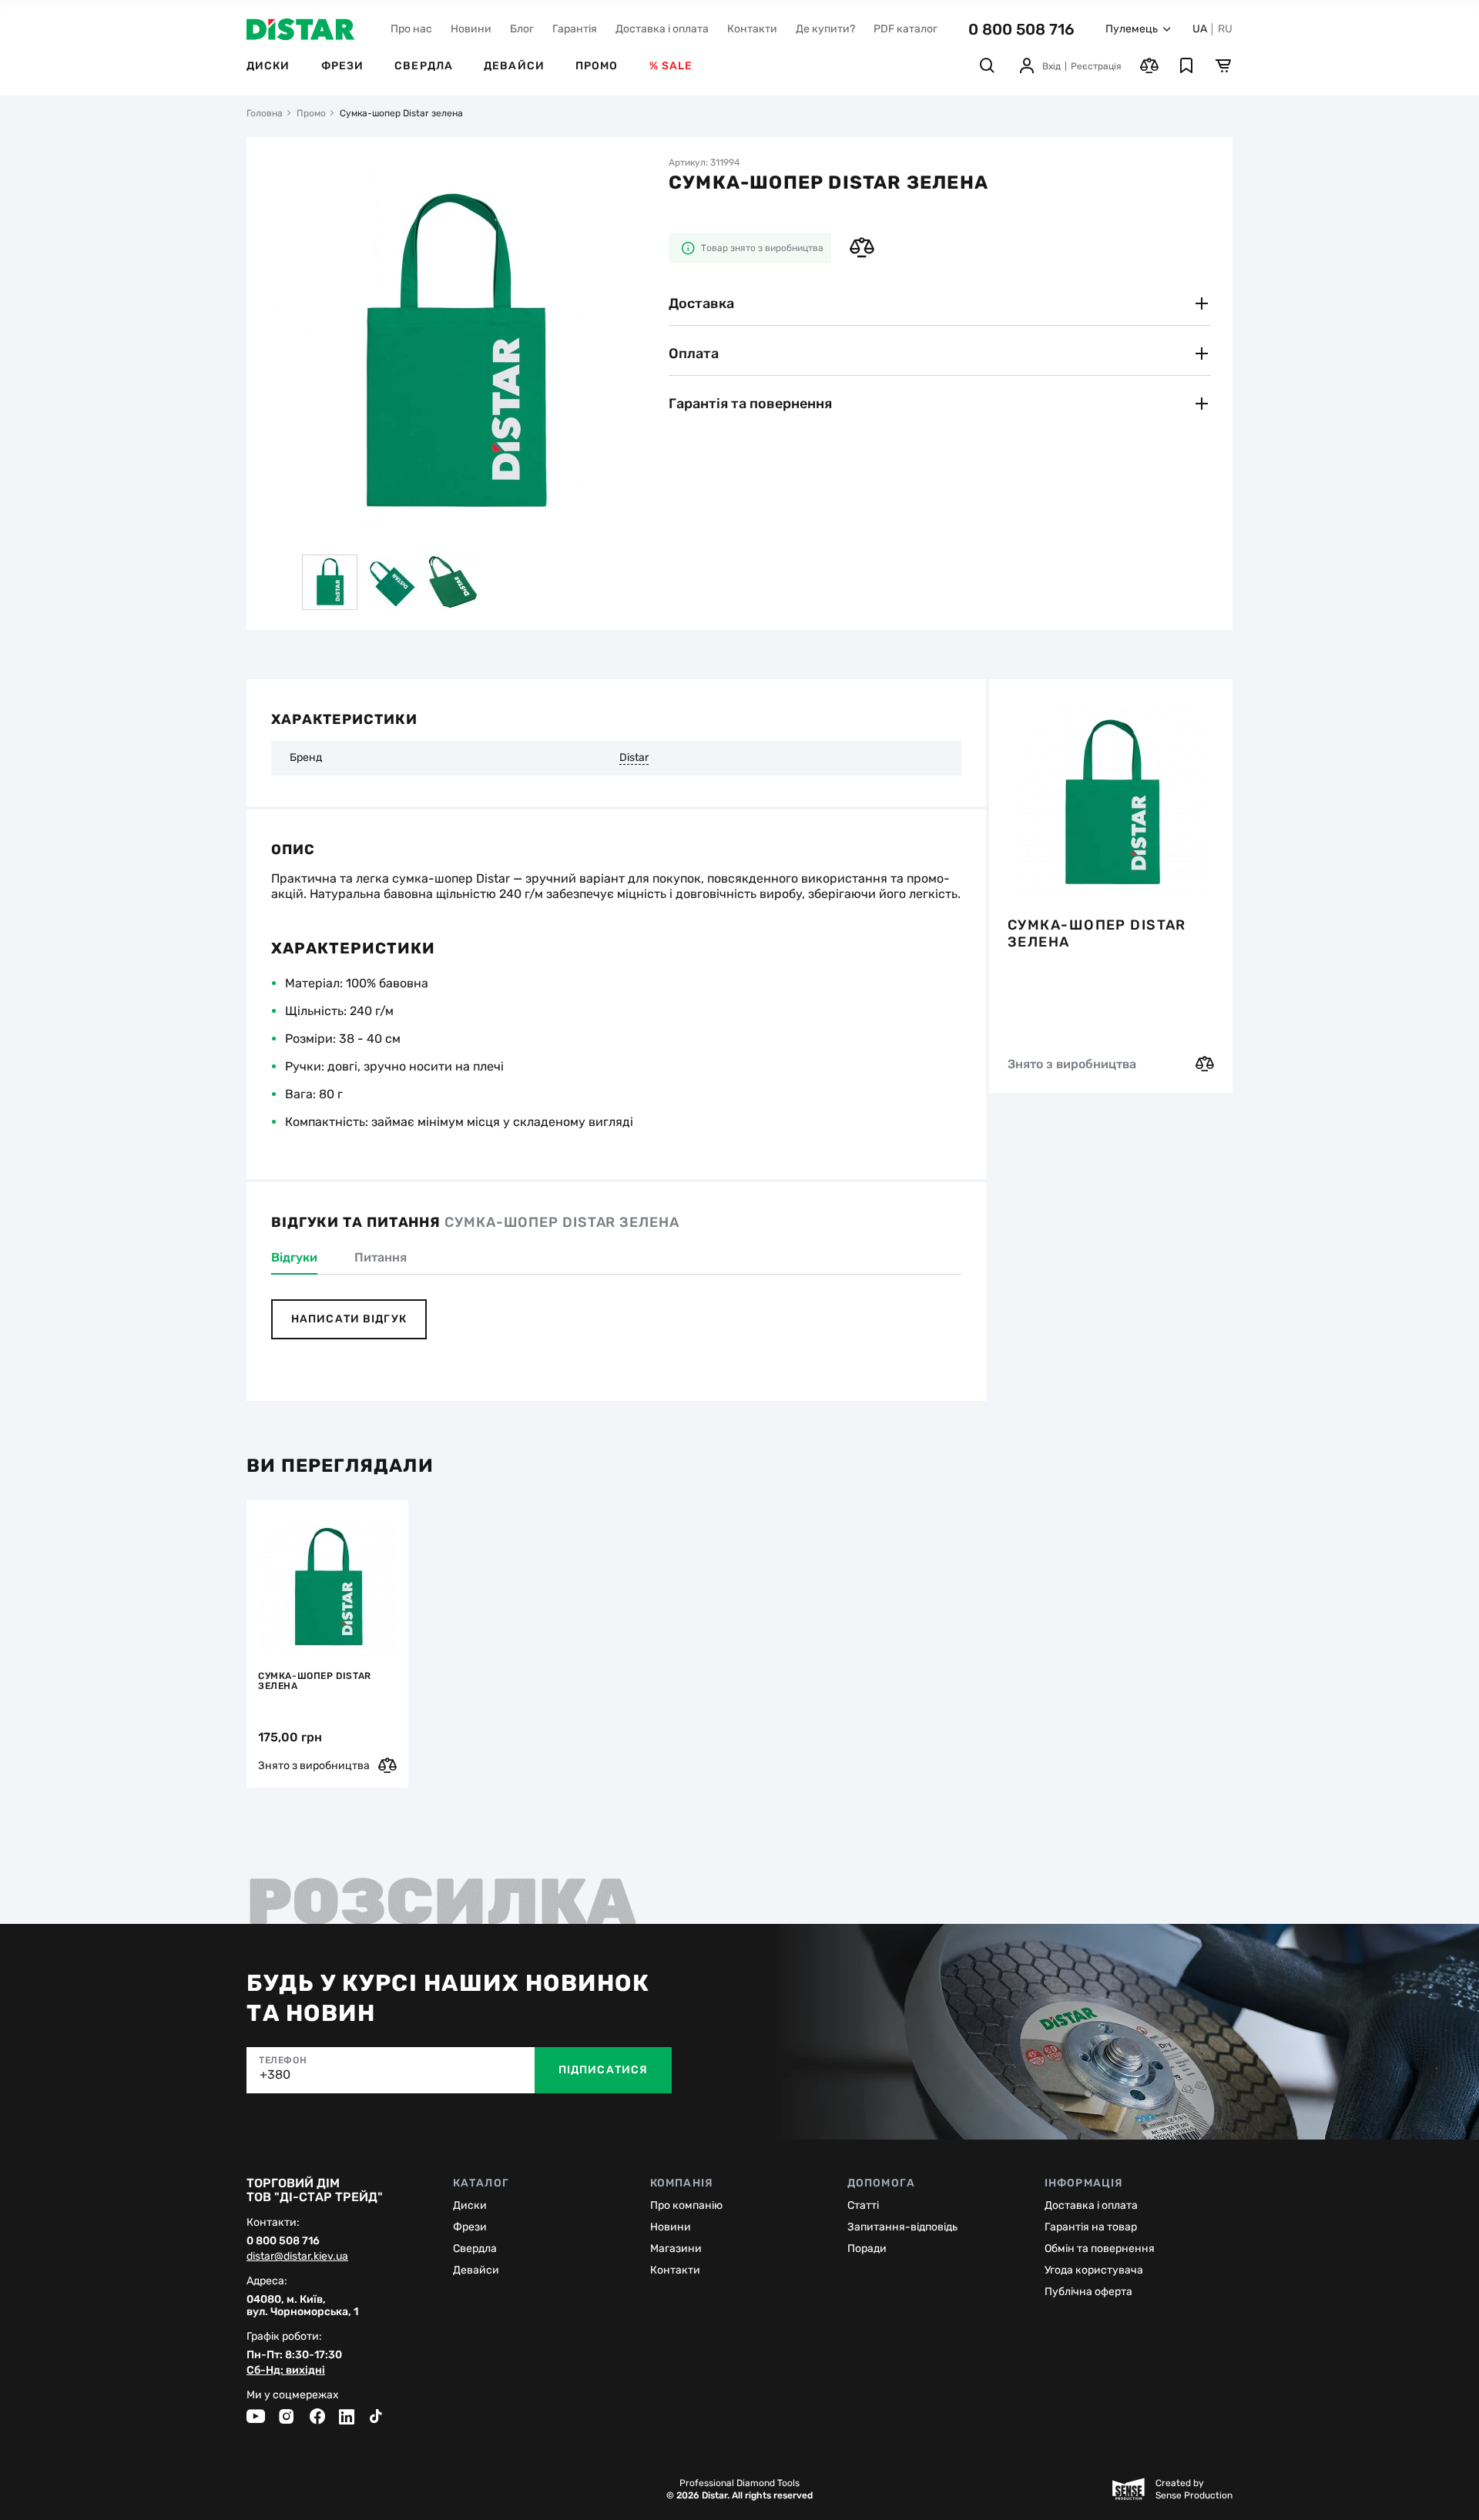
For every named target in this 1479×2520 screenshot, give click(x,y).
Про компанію (686, 2205)
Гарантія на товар (1091, 2227)
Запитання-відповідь (902, 2227)
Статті (863, 2205)
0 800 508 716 (1021, 29)
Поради (867, 2249)
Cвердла (475, 2249)
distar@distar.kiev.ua (297, 2257)
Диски (268, 66)
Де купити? (825, 29)
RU (1225, 29)
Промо (597, 66)
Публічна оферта (1088, 2292)
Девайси (514, 66)
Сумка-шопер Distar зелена (1097, 933)
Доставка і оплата (662, 29)
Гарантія (575, 29)
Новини (471, 29)
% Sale (671, 66)
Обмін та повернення (1100, 2249)
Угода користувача (1094, 2270)
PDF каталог (906, 29)
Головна (265, 113)
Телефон (283, 2060)
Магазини (676, 2249)
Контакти (752, 29)
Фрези (343, 66)
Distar (634, 758)
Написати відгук (349, 1319)
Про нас (411, 29)
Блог (522, 29)
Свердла (424, 66)
